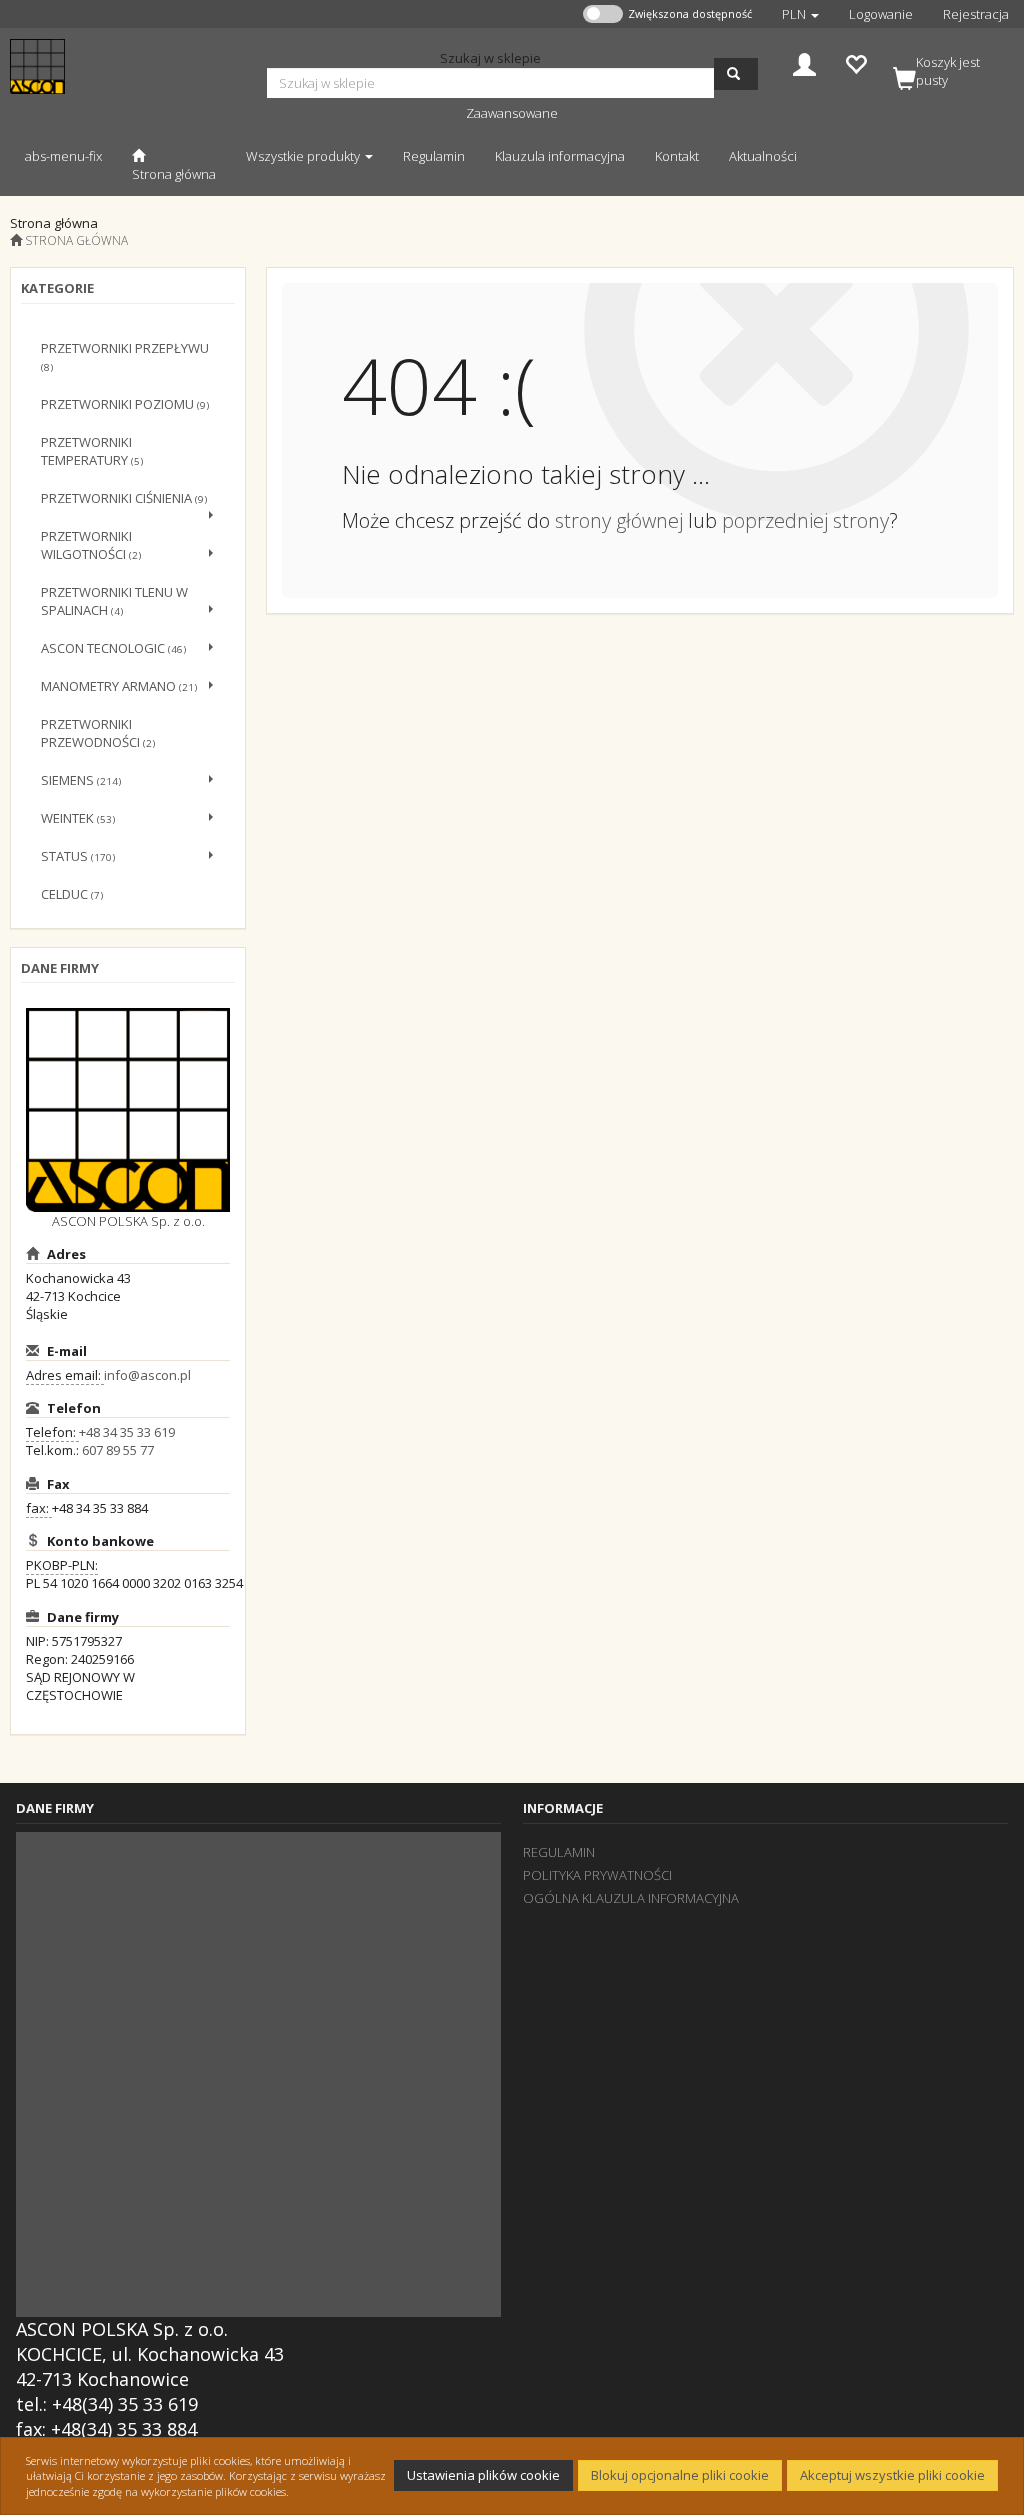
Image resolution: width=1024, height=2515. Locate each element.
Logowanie (881, 14)
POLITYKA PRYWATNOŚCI (597, 1875)
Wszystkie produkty (304, 156)
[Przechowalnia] (855, 62)
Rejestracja (976, 14)
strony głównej (619, 520)
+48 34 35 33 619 (127, 1432)
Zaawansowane (512, 113)
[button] (800, 14)
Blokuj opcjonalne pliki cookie (680, 2475)
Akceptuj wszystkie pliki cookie (892, 2475)
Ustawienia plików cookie (483, 2475)
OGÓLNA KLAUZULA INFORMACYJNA (631, 1898)
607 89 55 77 (118, 1450)
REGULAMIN (559, 1852)
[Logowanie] (804, 62)
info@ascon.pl (147, 1375)
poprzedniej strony (805, 520)
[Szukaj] (736, 74)
